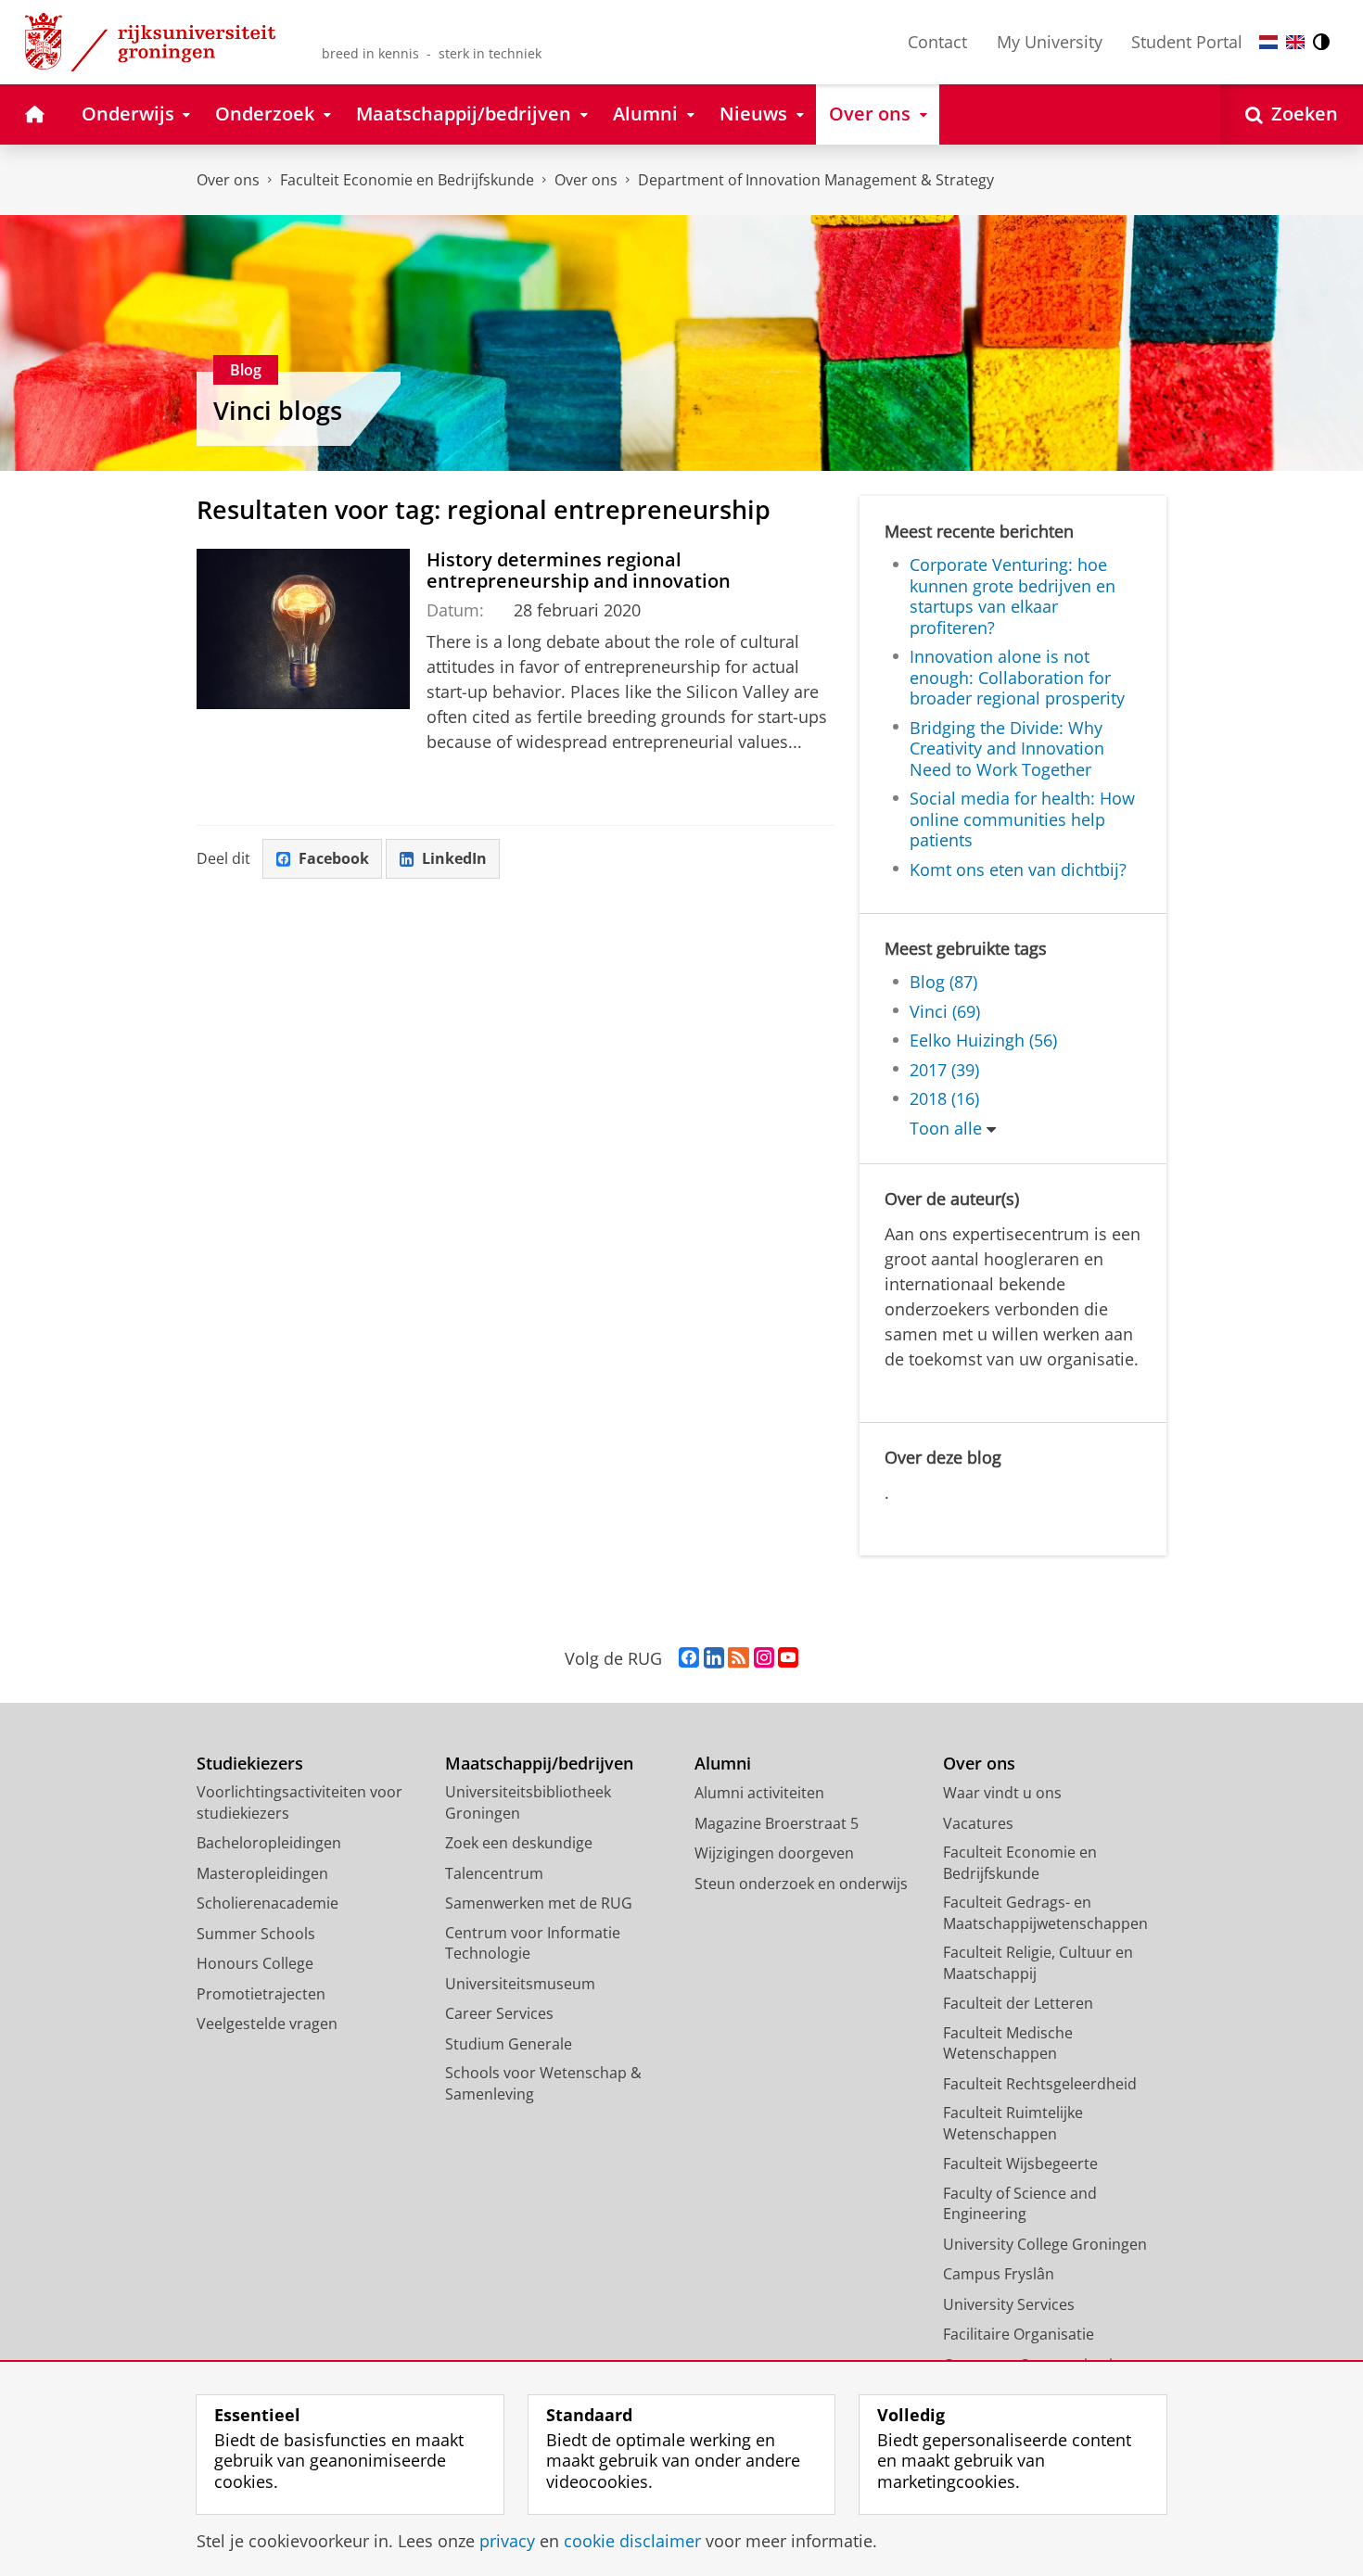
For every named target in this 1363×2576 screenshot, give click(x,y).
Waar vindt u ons (1002, 1793)
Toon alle (946, 1129)
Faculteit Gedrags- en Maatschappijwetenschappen (1045, 1913)
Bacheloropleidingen (269, 1843)
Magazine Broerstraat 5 (777, 1823)
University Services (1009, 2304)
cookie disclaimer (632, 2541)
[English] (1295, 42)
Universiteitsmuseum (520, 1984)
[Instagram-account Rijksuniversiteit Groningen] (764, 1658)
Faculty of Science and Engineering (1020, 2204)
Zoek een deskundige (519, 1843)
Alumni (723, 1764)
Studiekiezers (250, 1764)
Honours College (255, 1963)
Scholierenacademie (268, 1903)
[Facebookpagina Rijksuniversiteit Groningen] (689, 1658)
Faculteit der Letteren (1018, 2003)
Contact (937, 42)
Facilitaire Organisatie (1019, 2334)
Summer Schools (256, 1934)
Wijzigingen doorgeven (774, 1853)
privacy (507, 2541)
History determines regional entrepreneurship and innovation (579, 570)
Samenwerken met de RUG (539, 1903)
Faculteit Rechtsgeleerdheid (1040, 2084)
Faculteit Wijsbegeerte (1020, 2164)
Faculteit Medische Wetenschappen (1008, 2043)
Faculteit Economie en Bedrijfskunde (407, 180)
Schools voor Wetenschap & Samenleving (543, 2083)
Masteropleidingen (262, 1873)
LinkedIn (454, 858)
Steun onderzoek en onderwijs (801, 1884)
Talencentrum (494, 1873)
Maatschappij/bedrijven (539, 1764)
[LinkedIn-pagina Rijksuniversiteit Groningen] (714, 1658)
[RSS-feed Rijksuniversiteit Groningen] (739, 1658)
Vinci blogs (278, 411)
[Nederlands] (1268, 42)
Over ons (228, 180)
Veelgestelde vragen (267, 2024)
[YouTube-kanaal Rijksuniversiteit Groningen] (788, 1658)
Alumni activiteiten (759, 1793)
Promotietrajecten (261, 1994)
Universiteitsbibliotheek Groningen (528, 1802)
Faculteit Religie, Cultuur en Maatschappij (1038, 1963)
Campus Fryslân (999, 2274)
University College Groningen (1045, 2244)
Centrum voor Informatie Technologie (533, 1943)
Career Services (499, 2013)
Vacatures (978, 1823)
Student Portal (1187, 42)
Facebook (334, 858)
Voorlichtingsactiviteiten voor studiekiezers (299, 1802)
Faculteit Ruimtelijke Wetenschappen (1013, 2123)
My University (1050, 42)
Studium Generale (509, 2044)
